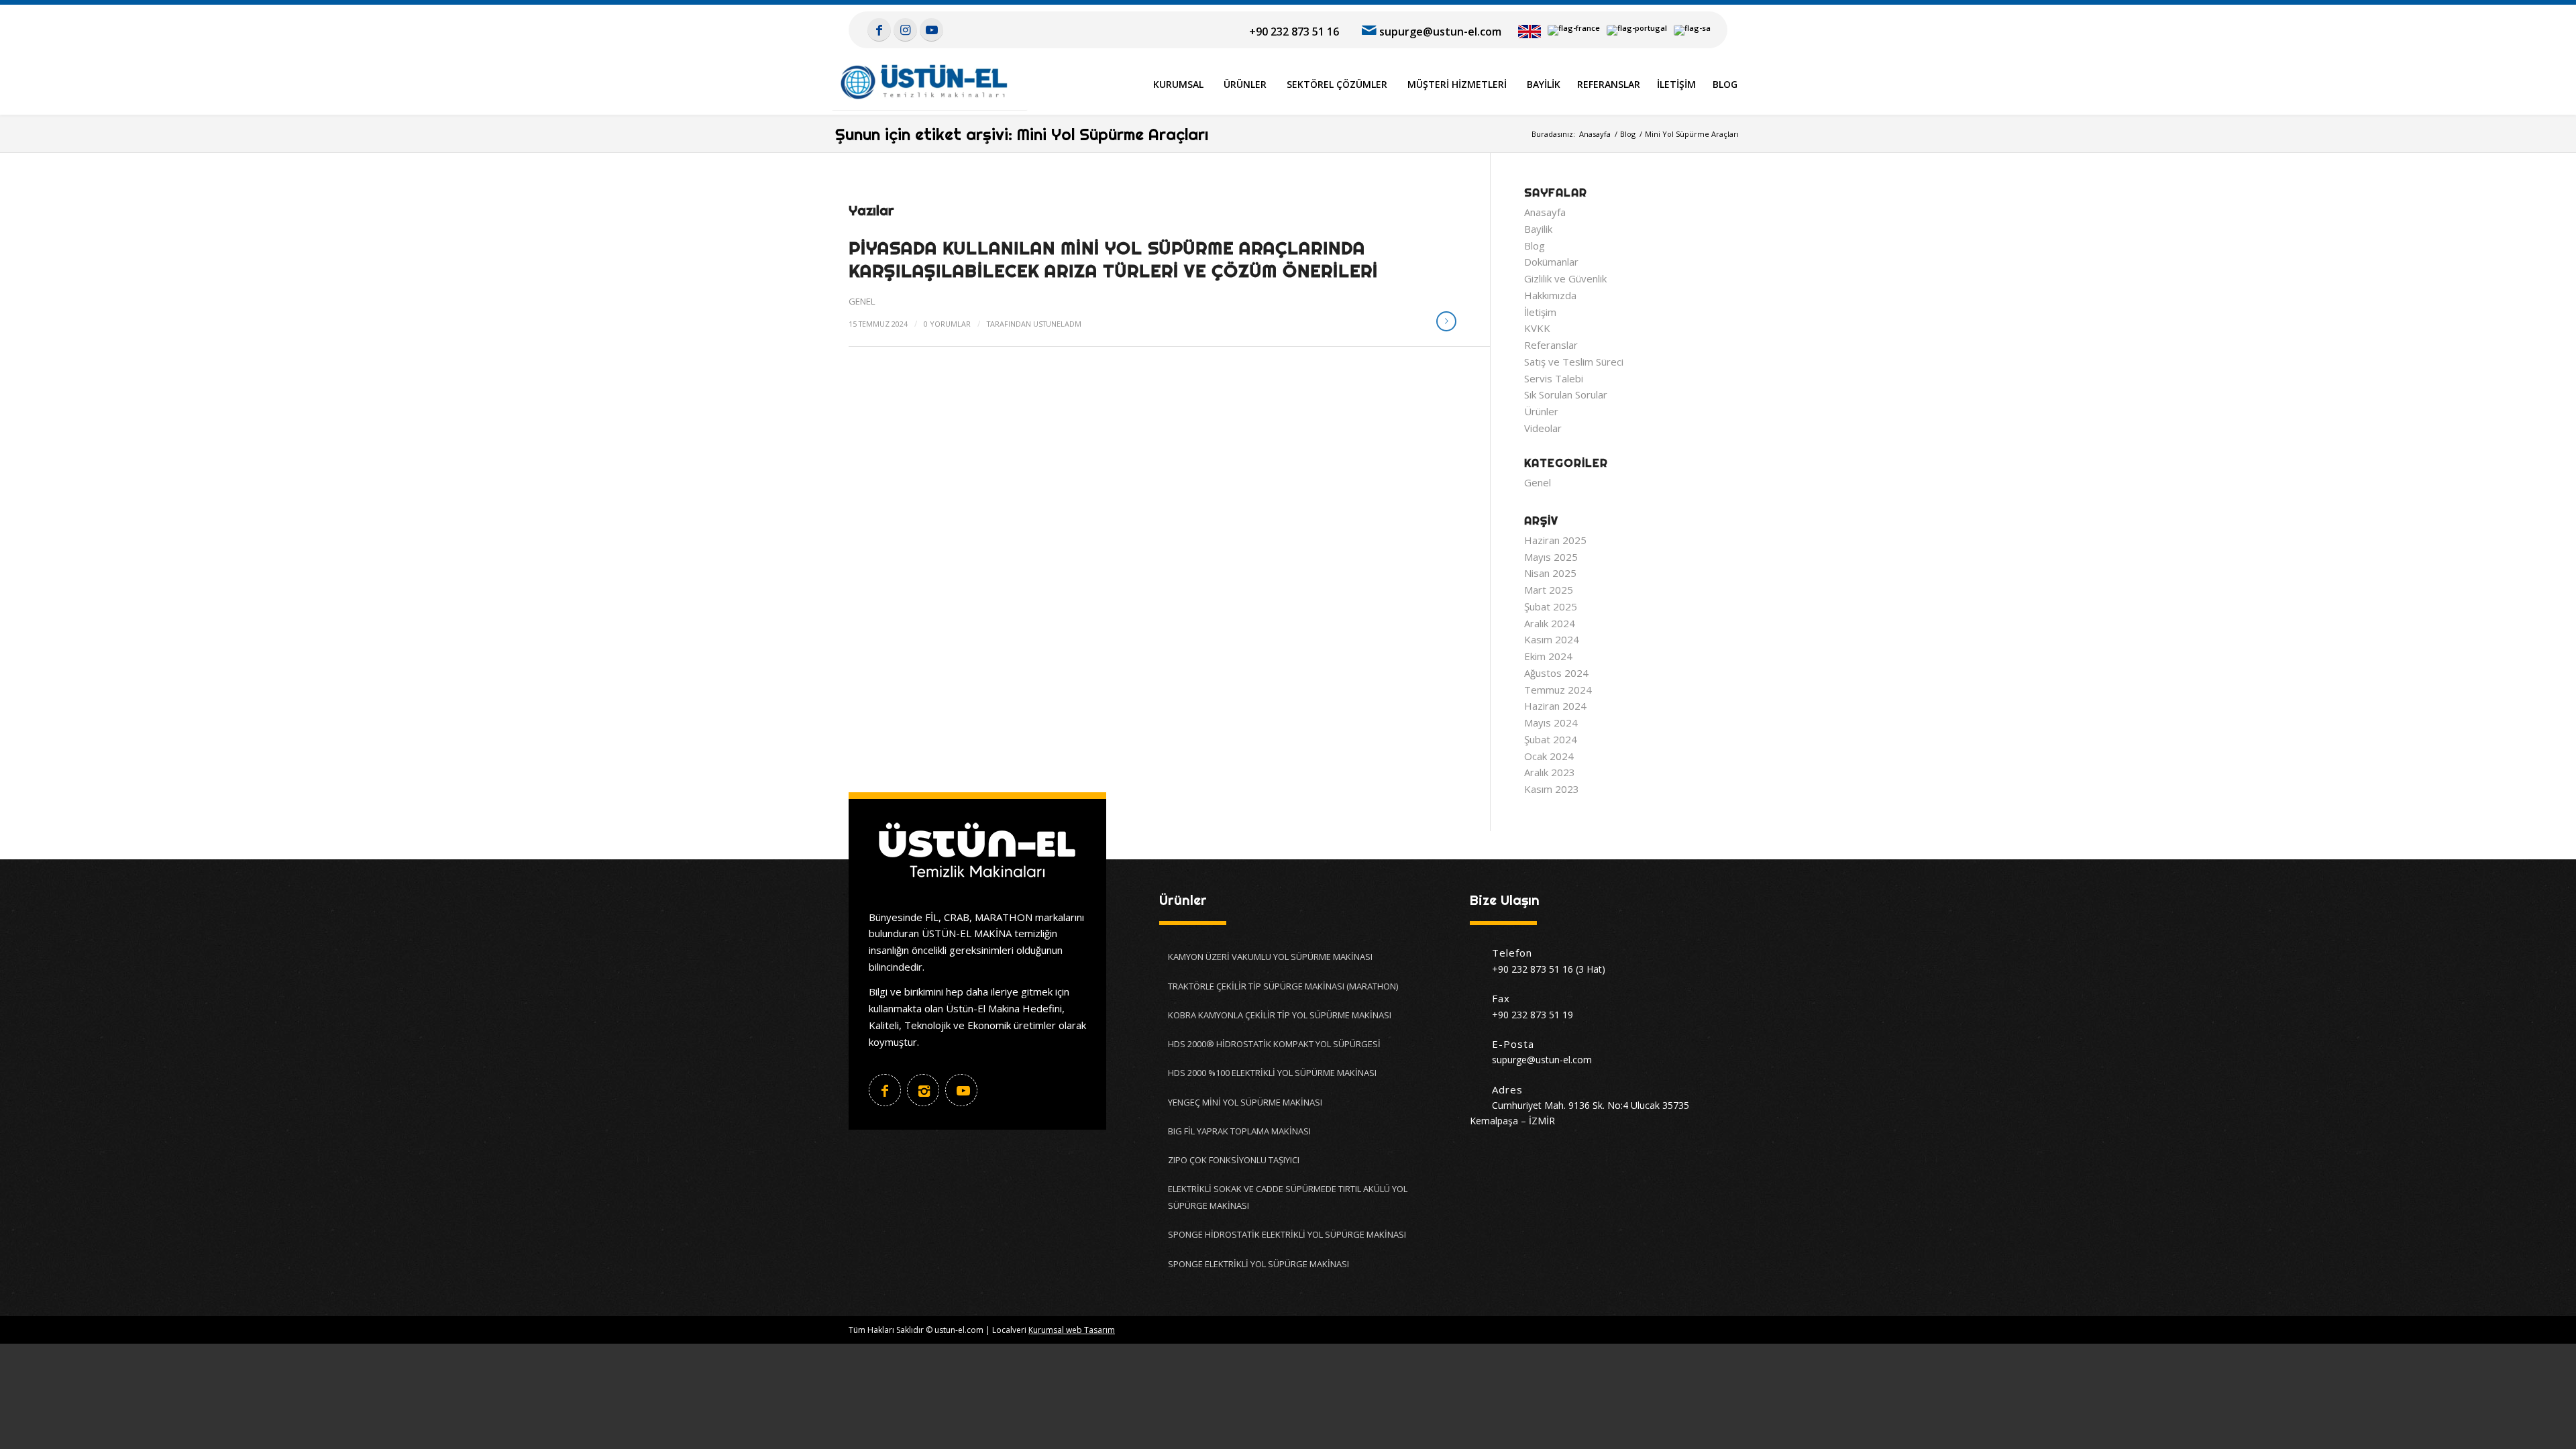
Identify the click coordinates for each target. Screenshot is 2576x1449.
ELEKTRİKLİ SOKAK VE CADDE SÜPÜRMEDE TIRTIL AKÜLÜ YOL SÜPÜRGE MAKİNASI (1288, 1197)
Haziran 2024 (1555, 706)
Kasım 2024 (1552, 639)
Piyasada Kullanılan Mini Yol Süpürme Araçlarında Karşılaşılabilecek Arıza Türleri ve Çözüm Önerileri (1113, 259)
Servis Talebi (1554, 378)
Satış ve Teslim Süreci (1574, 362)
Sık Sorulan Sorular (1566, 394)
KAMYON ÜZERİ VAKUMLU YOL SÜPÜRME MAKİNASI (1270, 957)
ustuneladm (1057, 324)
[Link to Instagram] (905, 30)
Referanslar (1551, 345)
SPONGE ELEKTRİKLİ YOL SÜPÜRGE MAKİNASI (1258, 1264)
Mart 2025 (1549, 590)
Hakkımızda (1550, 295)
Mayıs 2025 (1551, 557)
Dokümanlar (1551, 262)
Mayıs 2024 (1551, 722)
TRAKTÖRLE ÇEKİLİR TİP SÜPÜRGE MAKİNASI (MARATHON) (1283, 986)
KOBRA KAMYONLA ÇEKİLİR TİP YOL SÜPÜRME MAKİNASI (1280, 1015)
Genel (862, 301)
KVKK (1537, 328)
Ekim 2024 (1548, 656)
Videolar (1543, 428)
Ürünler (1541, 411)
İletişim (1540, 312)
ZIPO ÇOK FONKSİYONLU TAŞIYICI (1234, 1160)
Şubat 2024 (1551, 739)
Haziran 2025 (1555, 540)
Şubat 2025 (1551, 606)
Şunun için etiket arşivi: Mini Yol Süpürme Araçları (1022, 134)
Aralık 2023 (1550, 772)
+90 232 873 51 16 (1294, 32)
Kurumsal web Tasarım (1072, 1330)
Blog (1535, 246)
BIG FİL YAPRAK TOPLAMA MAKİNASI (1239, 1131)
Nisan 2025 (1550, 573)
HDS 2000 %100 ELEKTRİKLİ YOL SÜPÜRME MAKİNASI (1272, 1073)
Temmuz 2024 (1558, 690)
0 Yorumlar (947, 324)
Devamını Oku (1446, 321)
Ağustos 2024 (1556, 673)
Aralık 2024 (1550, 623)
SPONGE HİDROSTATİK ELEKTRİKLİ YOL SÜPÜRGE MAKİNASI (1287, 1234)
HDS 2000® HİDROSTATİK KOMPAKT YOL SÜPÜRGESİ (1274, 1044)
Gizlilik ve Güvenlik (1565, 278)
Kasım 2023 (1552, 789)
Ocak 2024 (1549, 756)
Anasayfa (1545, 212)
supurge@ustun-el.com (1440, 32)
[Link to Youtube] (931, 30)
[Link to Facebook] (879, 30)
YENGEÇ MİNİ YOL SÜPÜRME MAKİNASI (1245, 1102)
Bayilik (1538, 229)
